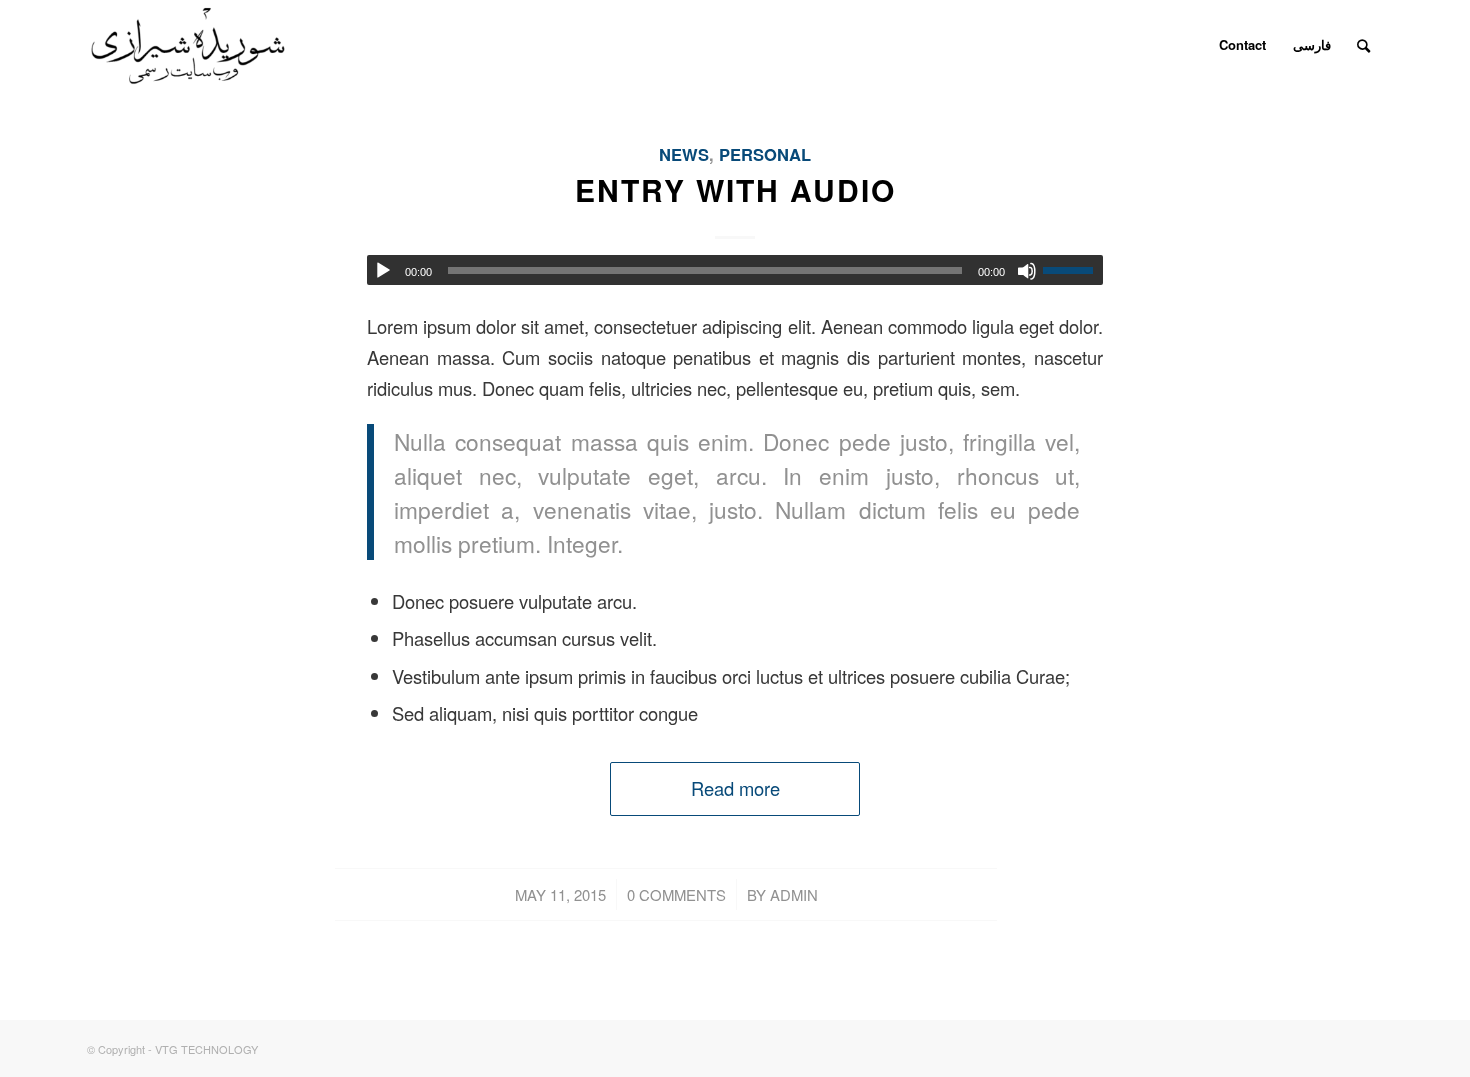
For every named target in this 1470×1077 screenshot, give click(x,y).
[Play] (383, 271)
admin (794, 894)
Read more (735, 788)
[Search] (1363, 45)
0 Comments (676, 894)
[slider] (1073, 270)
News (684, 154)
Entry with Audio (735, 189)
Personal (765, 154)
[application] (735, 270)
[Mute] (1027, 271)
